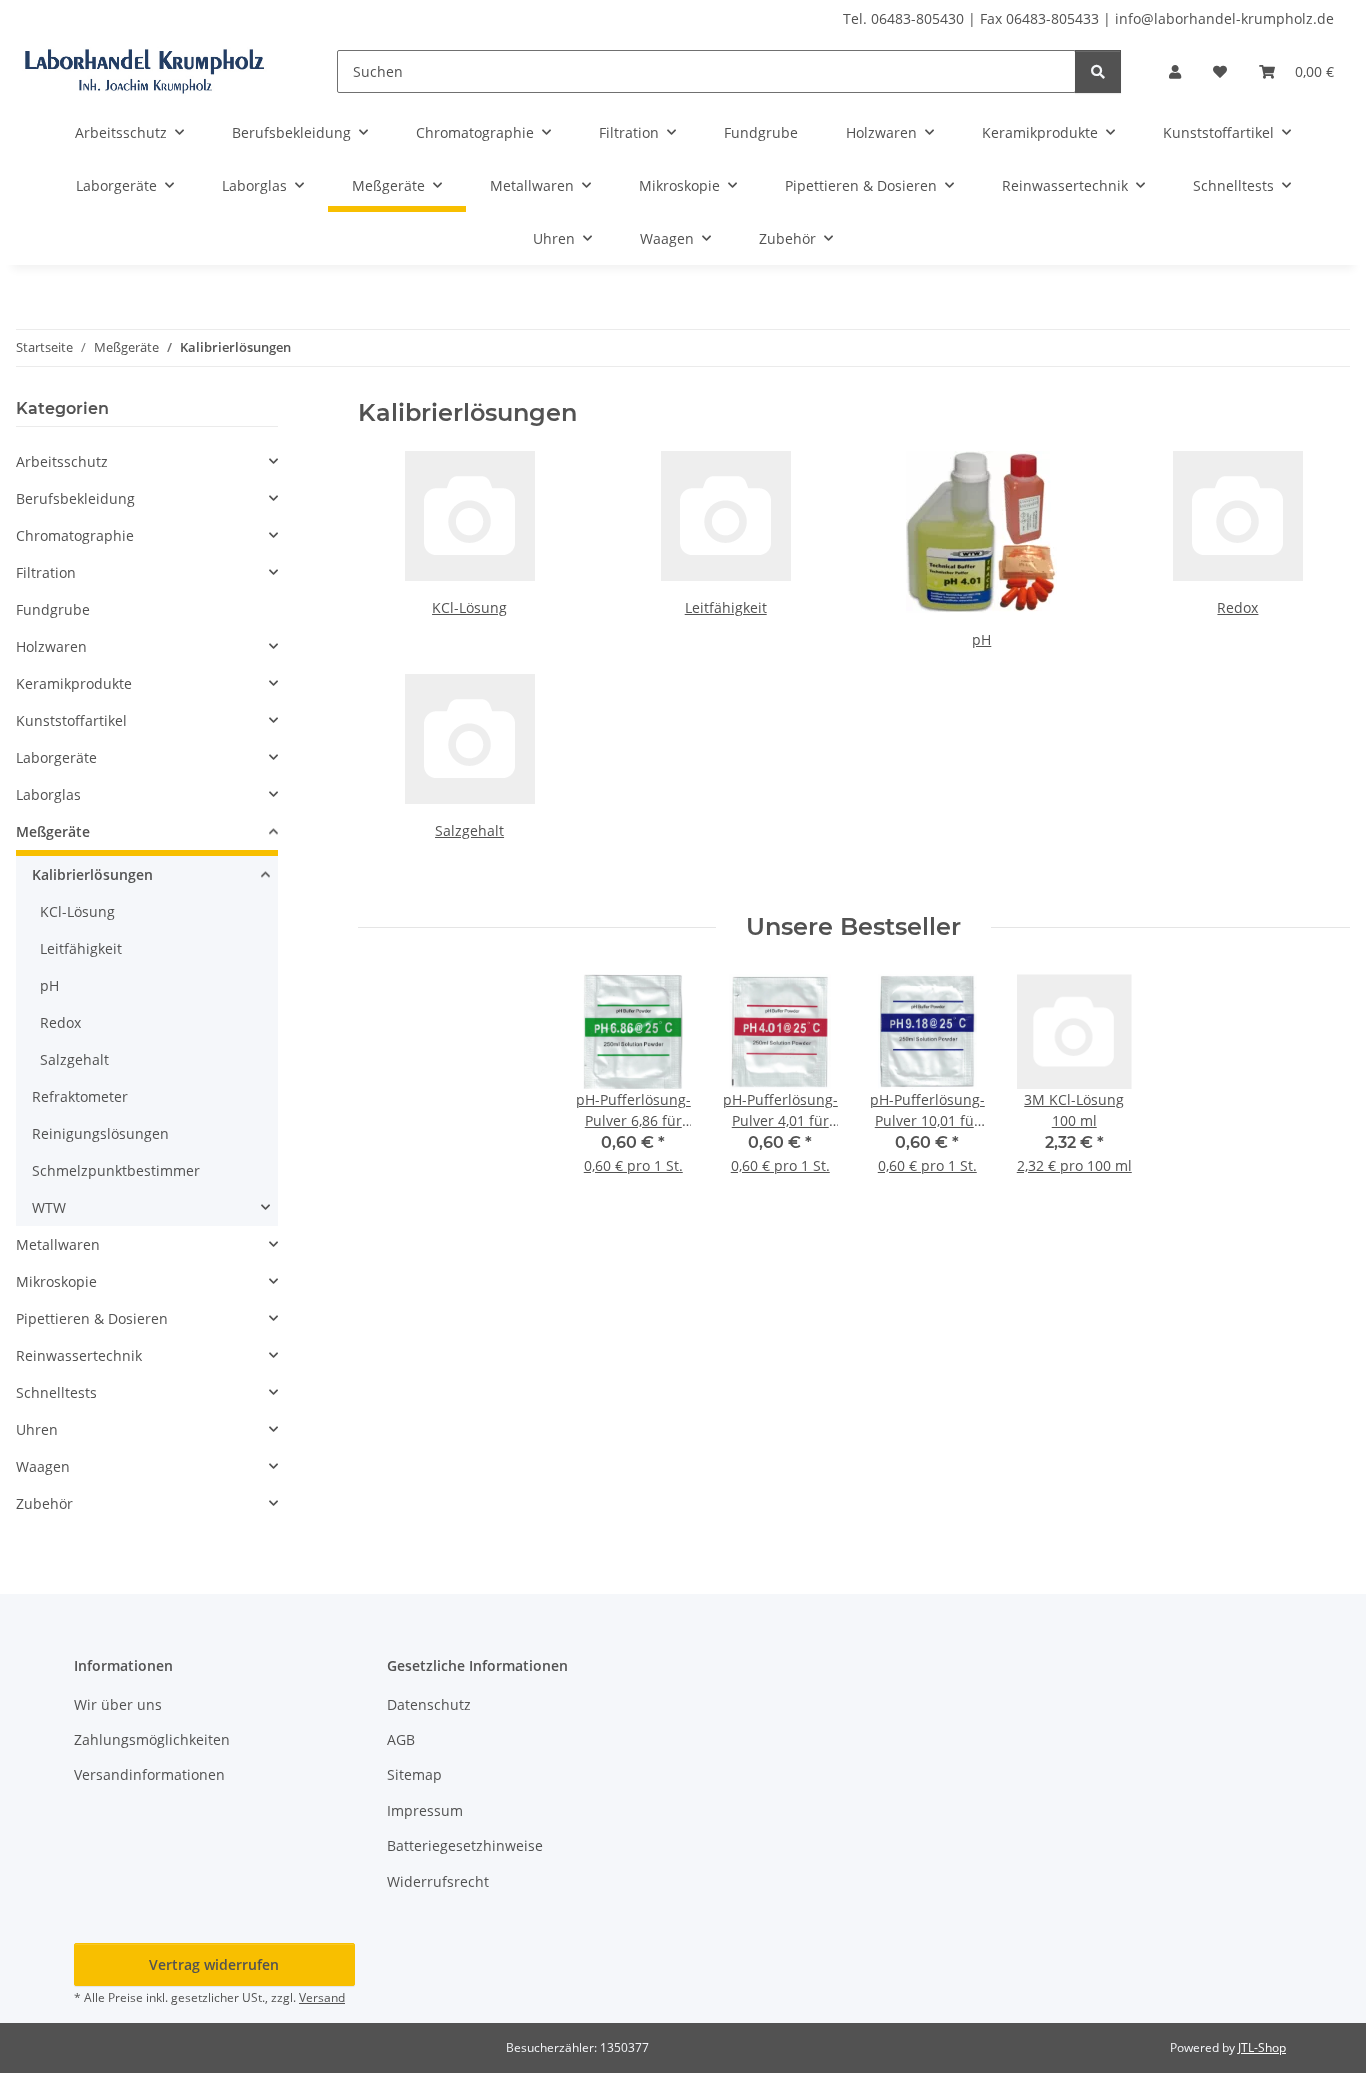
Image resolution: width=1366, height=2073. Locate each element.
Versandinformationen (149, 1774)
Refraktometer (80, 1096)
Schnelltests (56, 1392)
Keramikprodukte (74, 683)
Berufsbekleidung (75, 498)
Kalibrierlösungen (92, 874)
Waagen (43, 1466)
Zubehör (44, 1503)
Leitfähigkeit (726, 607)
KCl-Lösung (469, 607)
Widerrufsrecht (438, 1881)
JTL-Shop (1262, 2047)
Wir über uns (118, 1704)
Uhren (37, 1429)
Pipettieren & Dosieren (92, 1318)
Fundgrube (53, 609)
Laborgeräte (56, 757)
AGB (401, 1739)
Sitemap (414, 1774)
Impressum (425, 1810)
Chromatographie (75, 535)
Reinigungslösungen (100, 1133)
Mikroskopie (56, 1281)
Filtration (46, 572)
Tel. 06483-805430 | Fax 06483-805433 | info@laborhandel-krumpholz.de (1088, 18)
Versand (322, 1997)
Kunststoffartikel (71, 720)
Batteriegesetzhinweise (465, 1845)
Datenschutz (429, 1704)
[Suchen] (1098, 71)
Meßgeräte (53, 831)
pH (981, 639)
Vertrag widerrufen (214, 1964)
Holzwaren (51, 646)
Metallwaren (58, 1244)
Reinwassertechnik (79, 1355)
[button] (1175, 71)
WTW (49, 1207)
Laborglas (48, 794)
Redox (1237, 607)
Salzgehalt (469, 830)
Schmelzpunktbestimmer (116, 1170)
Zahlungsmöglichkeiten (152, 1739)
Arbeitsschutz (62, 461)
